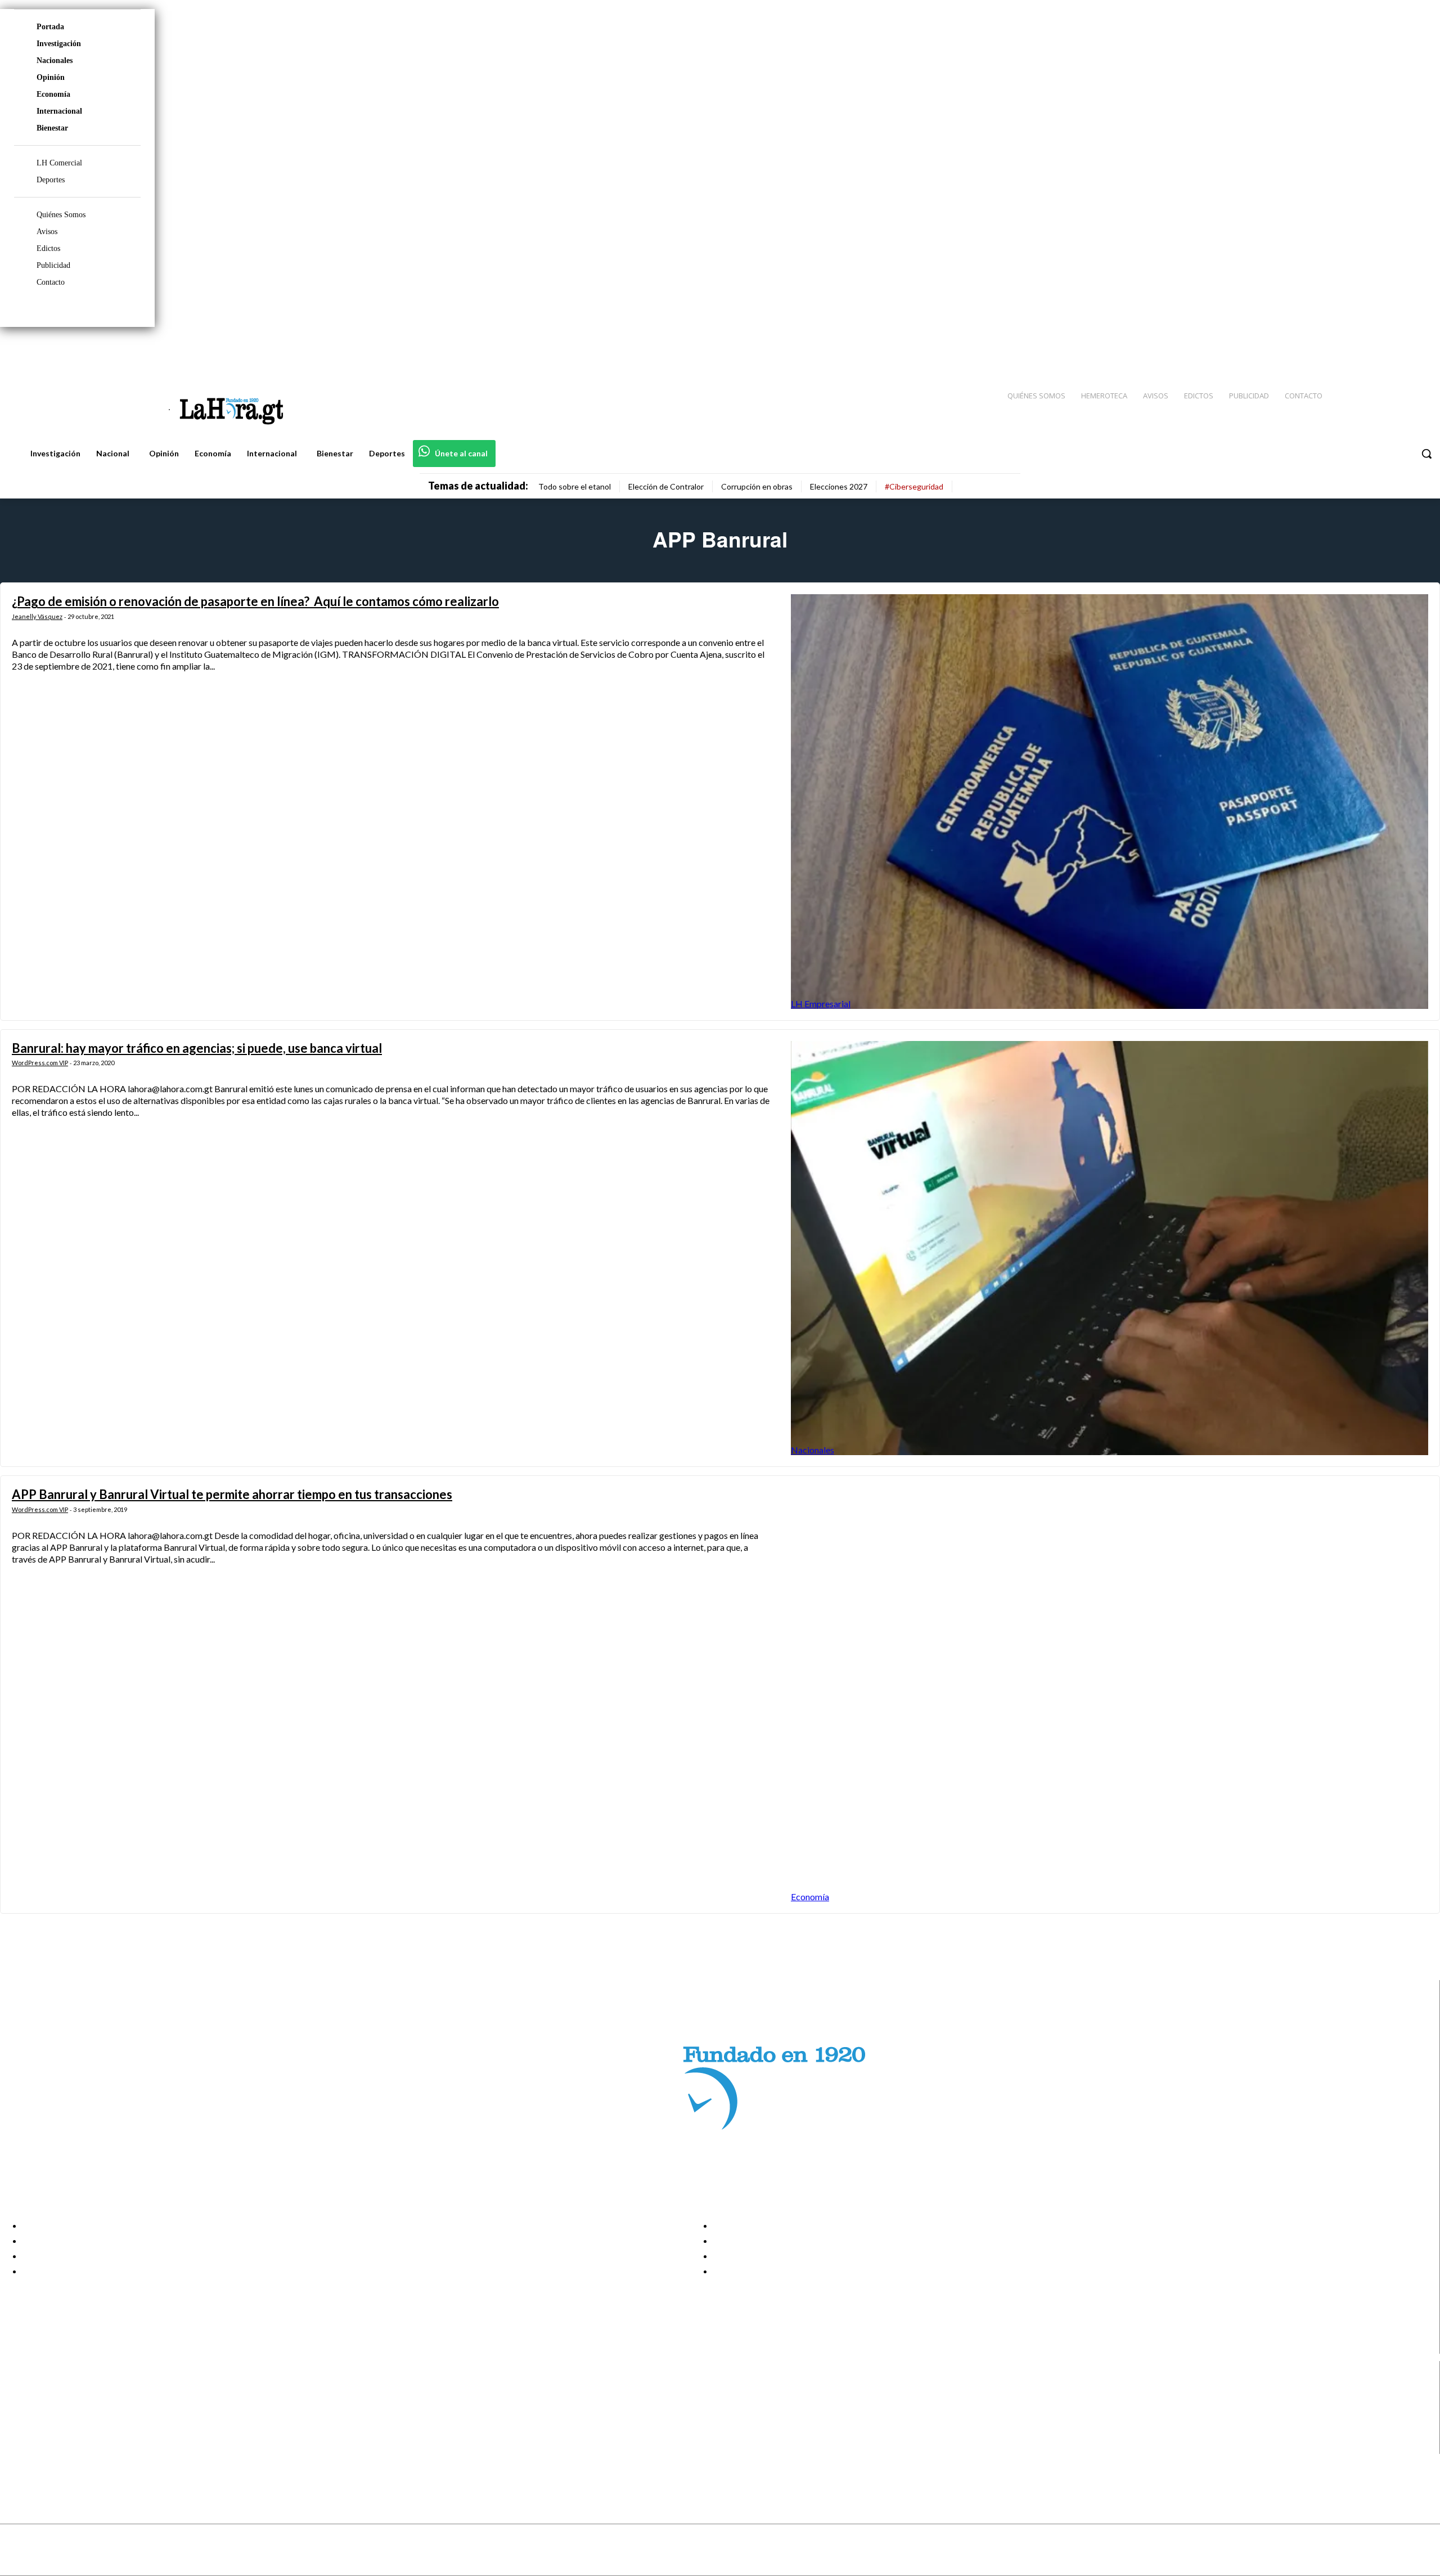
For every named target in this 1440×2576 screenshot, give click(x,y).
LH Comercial (59, 163)
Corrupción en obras (757, 486)
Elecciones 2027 (839, 486)
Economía (53, 94)
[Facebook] (1339, 349)
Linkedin (50, 2418)
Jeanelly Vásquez (37, 616)
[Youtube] (1419, 349)
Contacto (51, 282)
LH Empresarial (821, 1004)
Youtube (50, 2447)
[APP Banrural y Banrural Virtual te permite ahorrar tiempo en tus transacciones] (1110, 1695)
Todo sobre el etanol (575, 486)
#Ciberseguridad (914, 486)
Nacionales (55, 60)
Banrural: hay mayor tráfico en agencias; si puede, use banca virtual (197, 1048)
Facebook (53, 2390)
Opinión (51, 77)
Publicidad (53, 265)
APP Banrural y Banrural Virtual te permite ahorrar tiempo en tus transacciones (232, 1494)
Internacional (59, 111)
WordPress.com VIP (40, 1063)
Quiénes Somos (61, 215)
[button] (1426, 454)
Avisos (47, 232)
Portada (50, 27)
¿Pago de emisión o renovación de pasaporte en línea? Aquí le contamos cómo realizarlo (255, 601)
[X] (18, 2432)
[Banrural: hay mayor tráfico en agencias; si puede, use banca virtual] (1110, 1248)
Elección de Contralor (666, 486)
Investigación (59, 44)
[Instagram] (1358, 349)
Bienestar (52, 128)
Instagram (53, 2404)
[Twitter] (1398, 349)
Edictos (48, 248)
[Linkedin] (1379, 349)
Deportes (51, 180)
